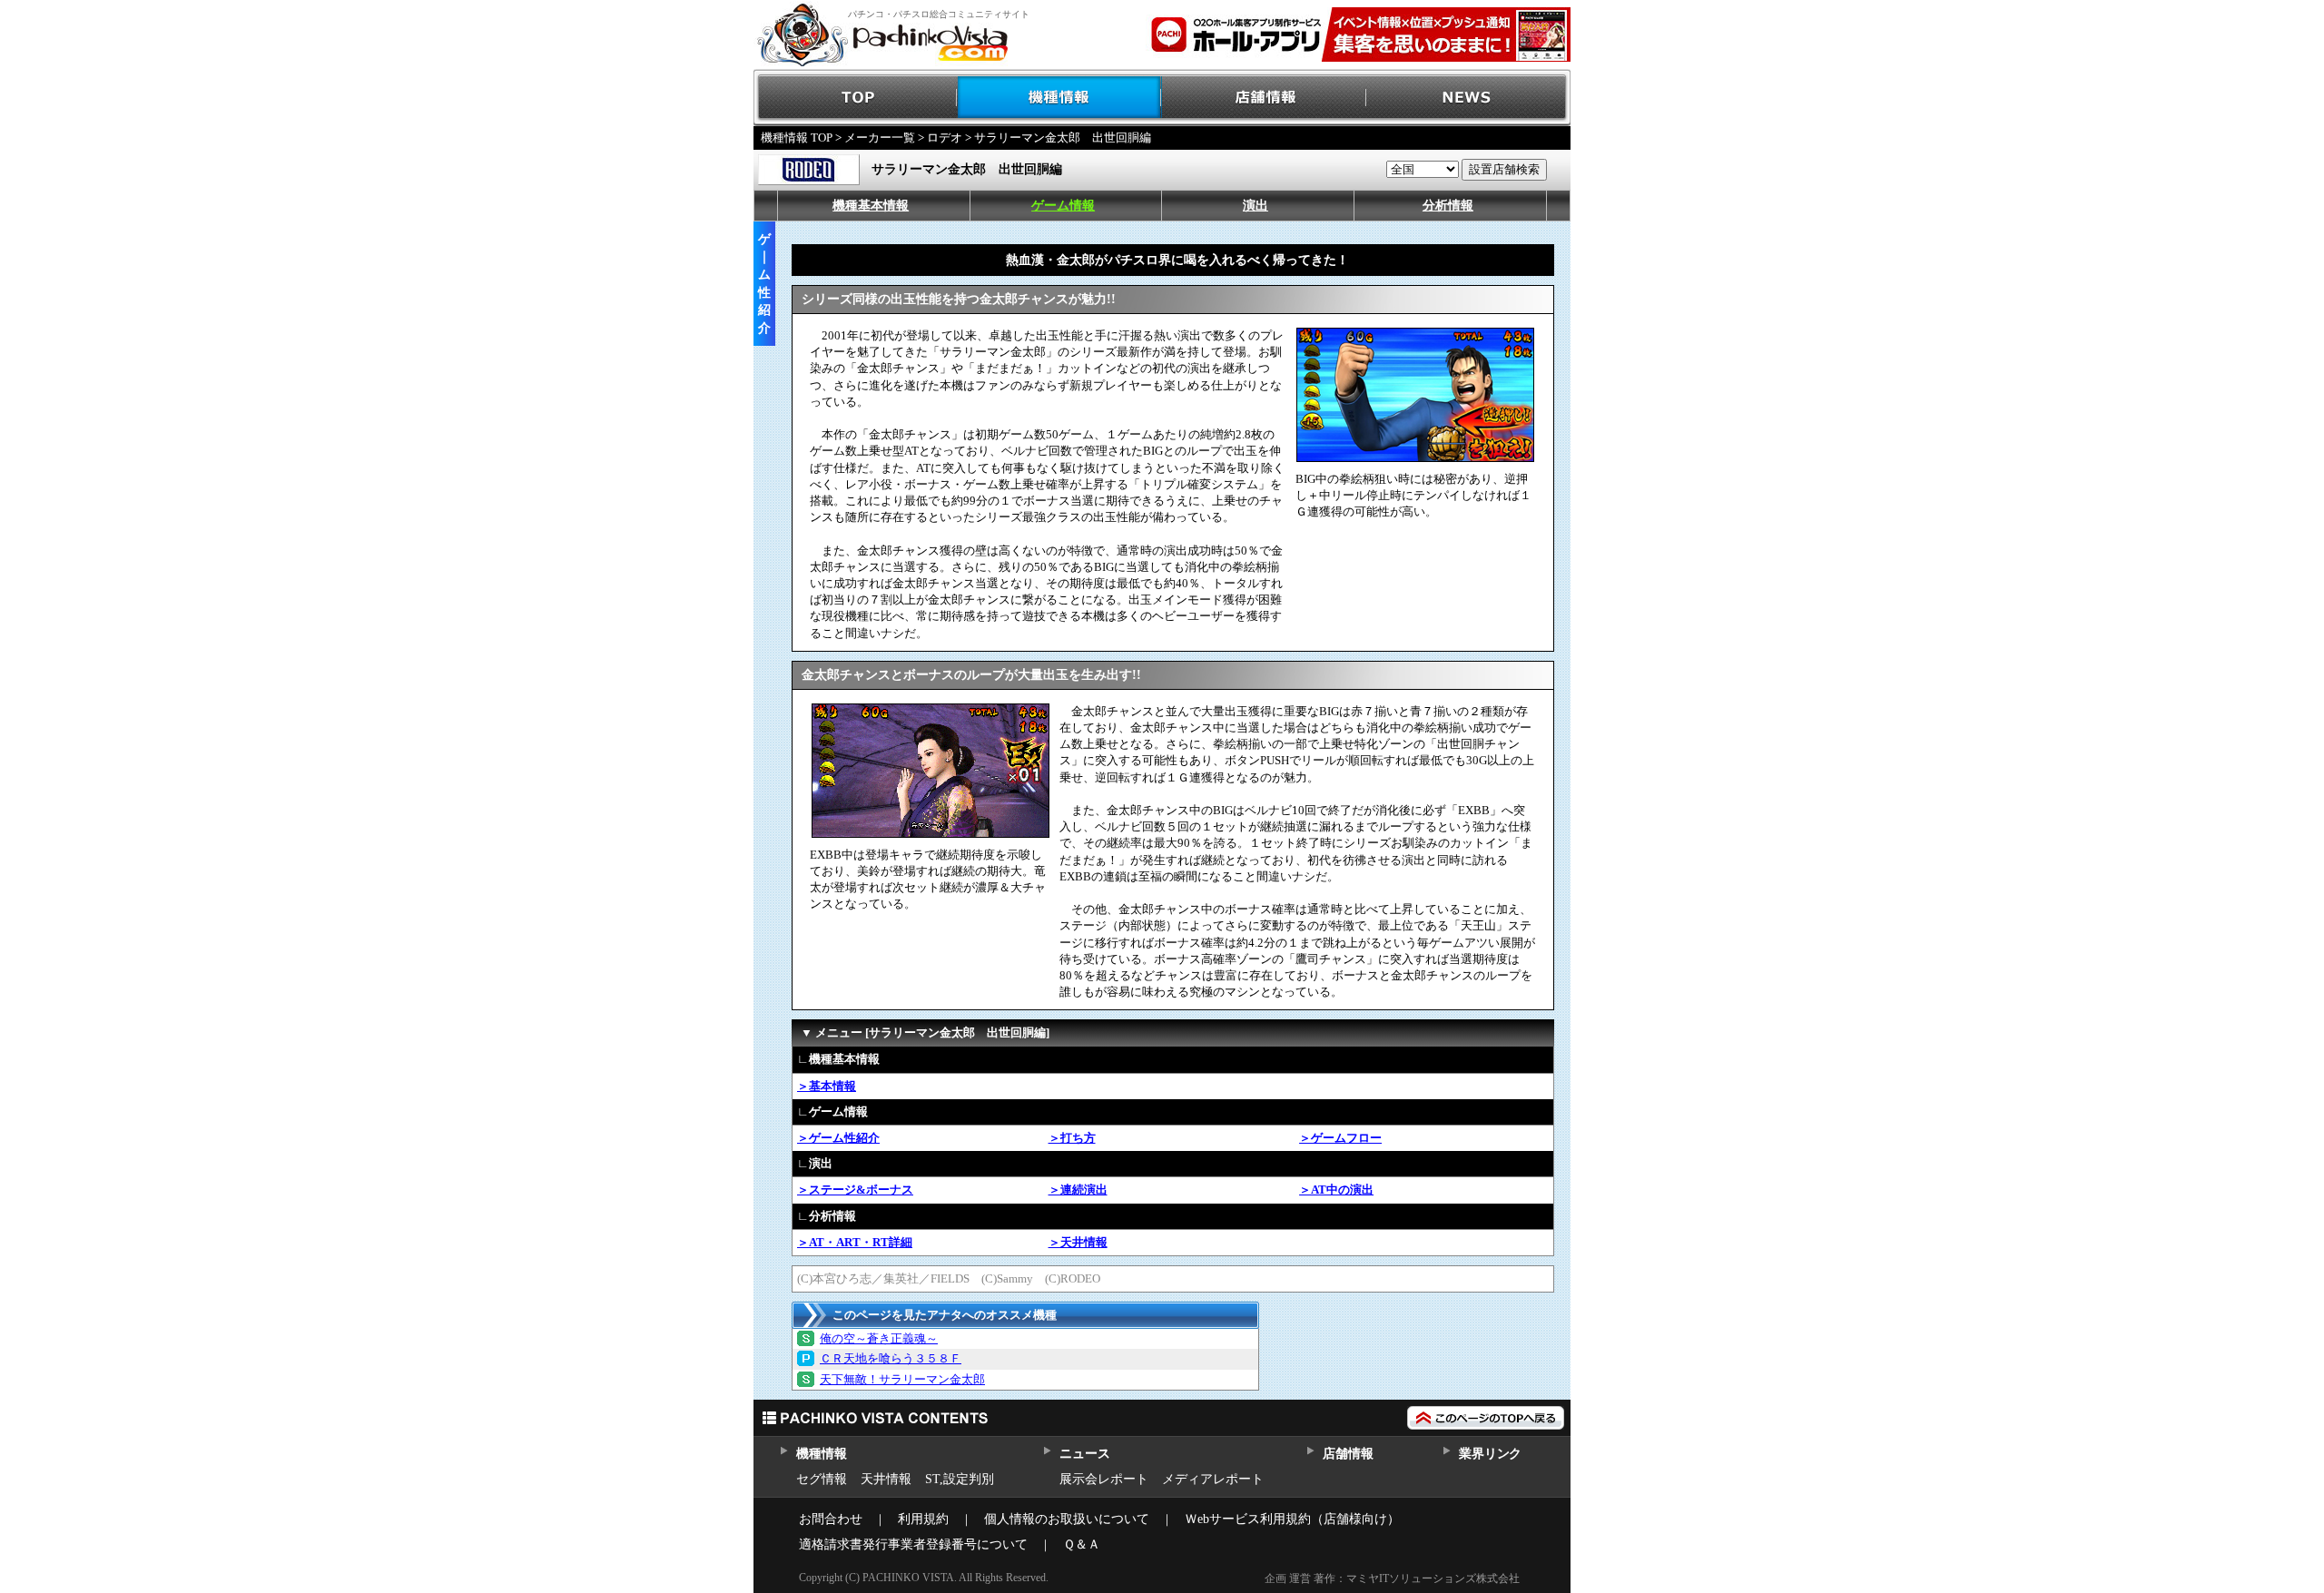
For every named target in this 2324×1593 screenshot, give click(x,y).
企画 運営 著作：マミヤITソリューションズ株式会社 (1392, 1578)
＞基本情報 (827, 1086)
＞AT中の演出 (1336, 1190)
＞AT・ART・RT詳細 (855, 1242)
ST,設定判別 (960, 1479)
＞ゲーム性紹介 (838, 1138)
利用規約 (923, 1519)
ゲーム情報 (1063, 206)
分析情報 (1448, 206)
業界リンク (1490, 1454)
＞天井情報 (1078, 1242)
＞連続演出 (1078, 1190)
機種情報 (1060, 98)
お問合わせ (831, 1519)
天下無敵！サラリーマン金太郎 (902, 1379)
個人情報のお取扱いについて (1067, 1519)
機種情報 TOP (797, 138)
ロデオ (945, 138)
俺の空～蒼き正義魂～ (879, 1338)
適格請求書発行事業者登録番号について (913, 1544)
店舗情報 (1264, 98)
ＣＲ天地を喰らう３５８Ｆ (891, 1358)
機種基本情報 (871, 206)
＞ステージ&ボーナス (855, 1190)
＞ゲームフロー (1340, 1138)
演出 (1256, 206)
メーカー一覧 (880, 138)
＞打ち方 (1072, 1138)
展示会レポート (1104, 1479)
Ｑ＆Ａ (1082, 1544)
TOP (856, 98)
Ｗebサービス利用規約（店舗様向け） (1292, 1519)
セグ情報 (822, 1479)
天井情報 (886, 1479)
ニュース (1084, 1454)
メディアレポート (1213, 1479)
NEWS (1468, 98)
